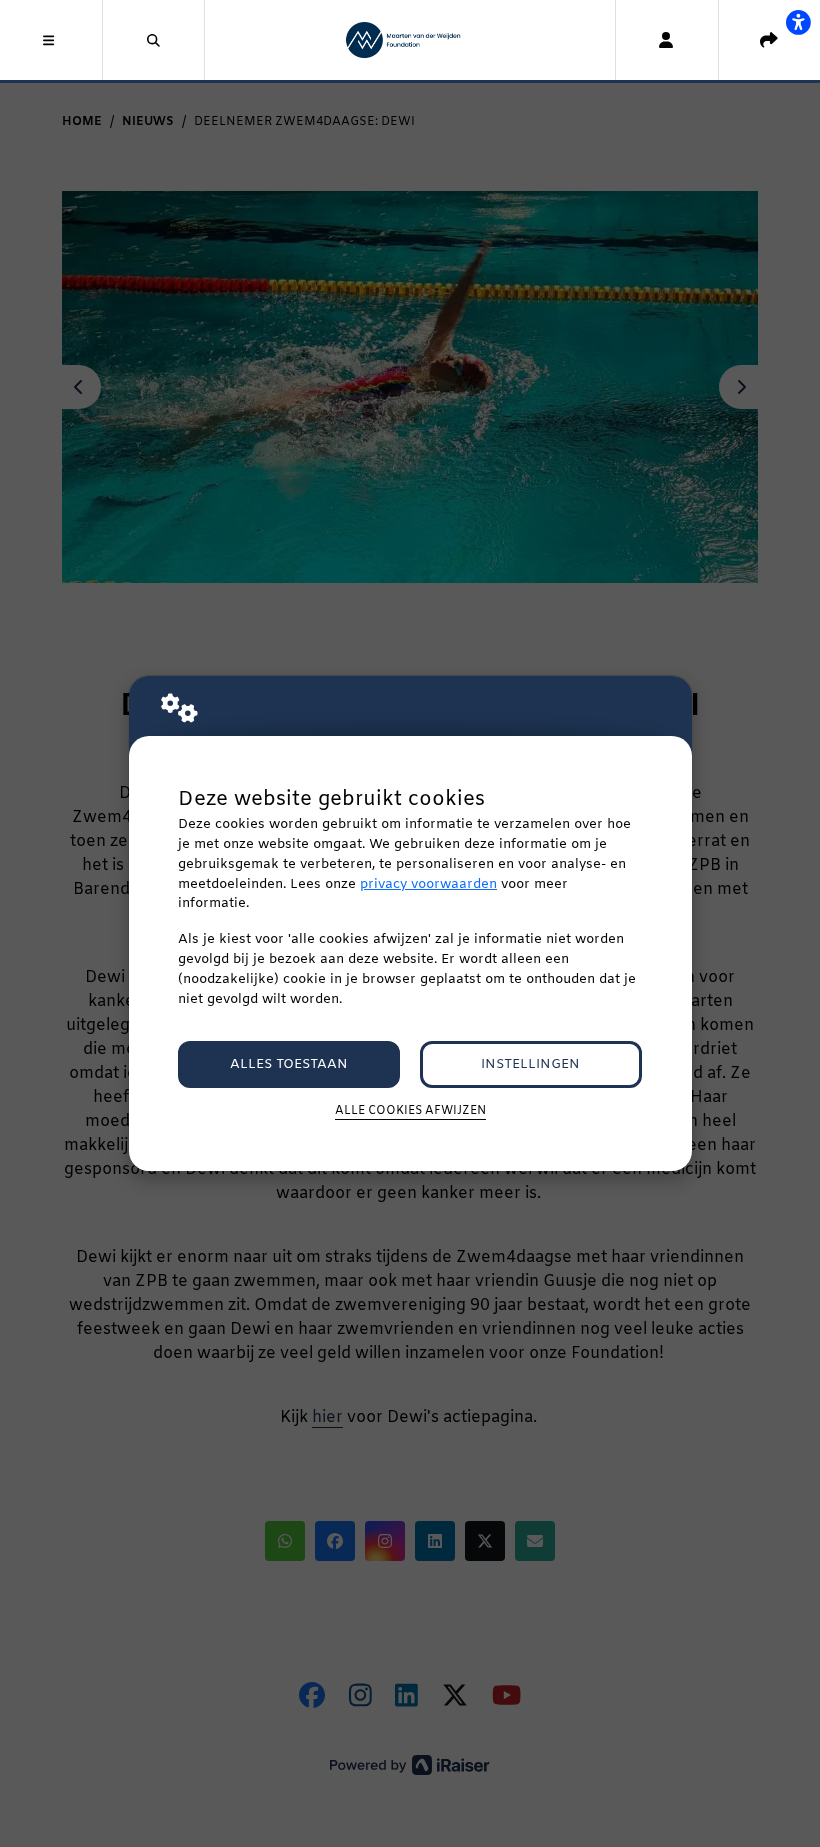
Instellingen (530, 1064)
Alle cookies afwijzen (410, 1111)
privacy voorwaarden (428, 884)
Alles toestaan (289, 1064)
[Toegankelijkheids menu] (798, 22)
